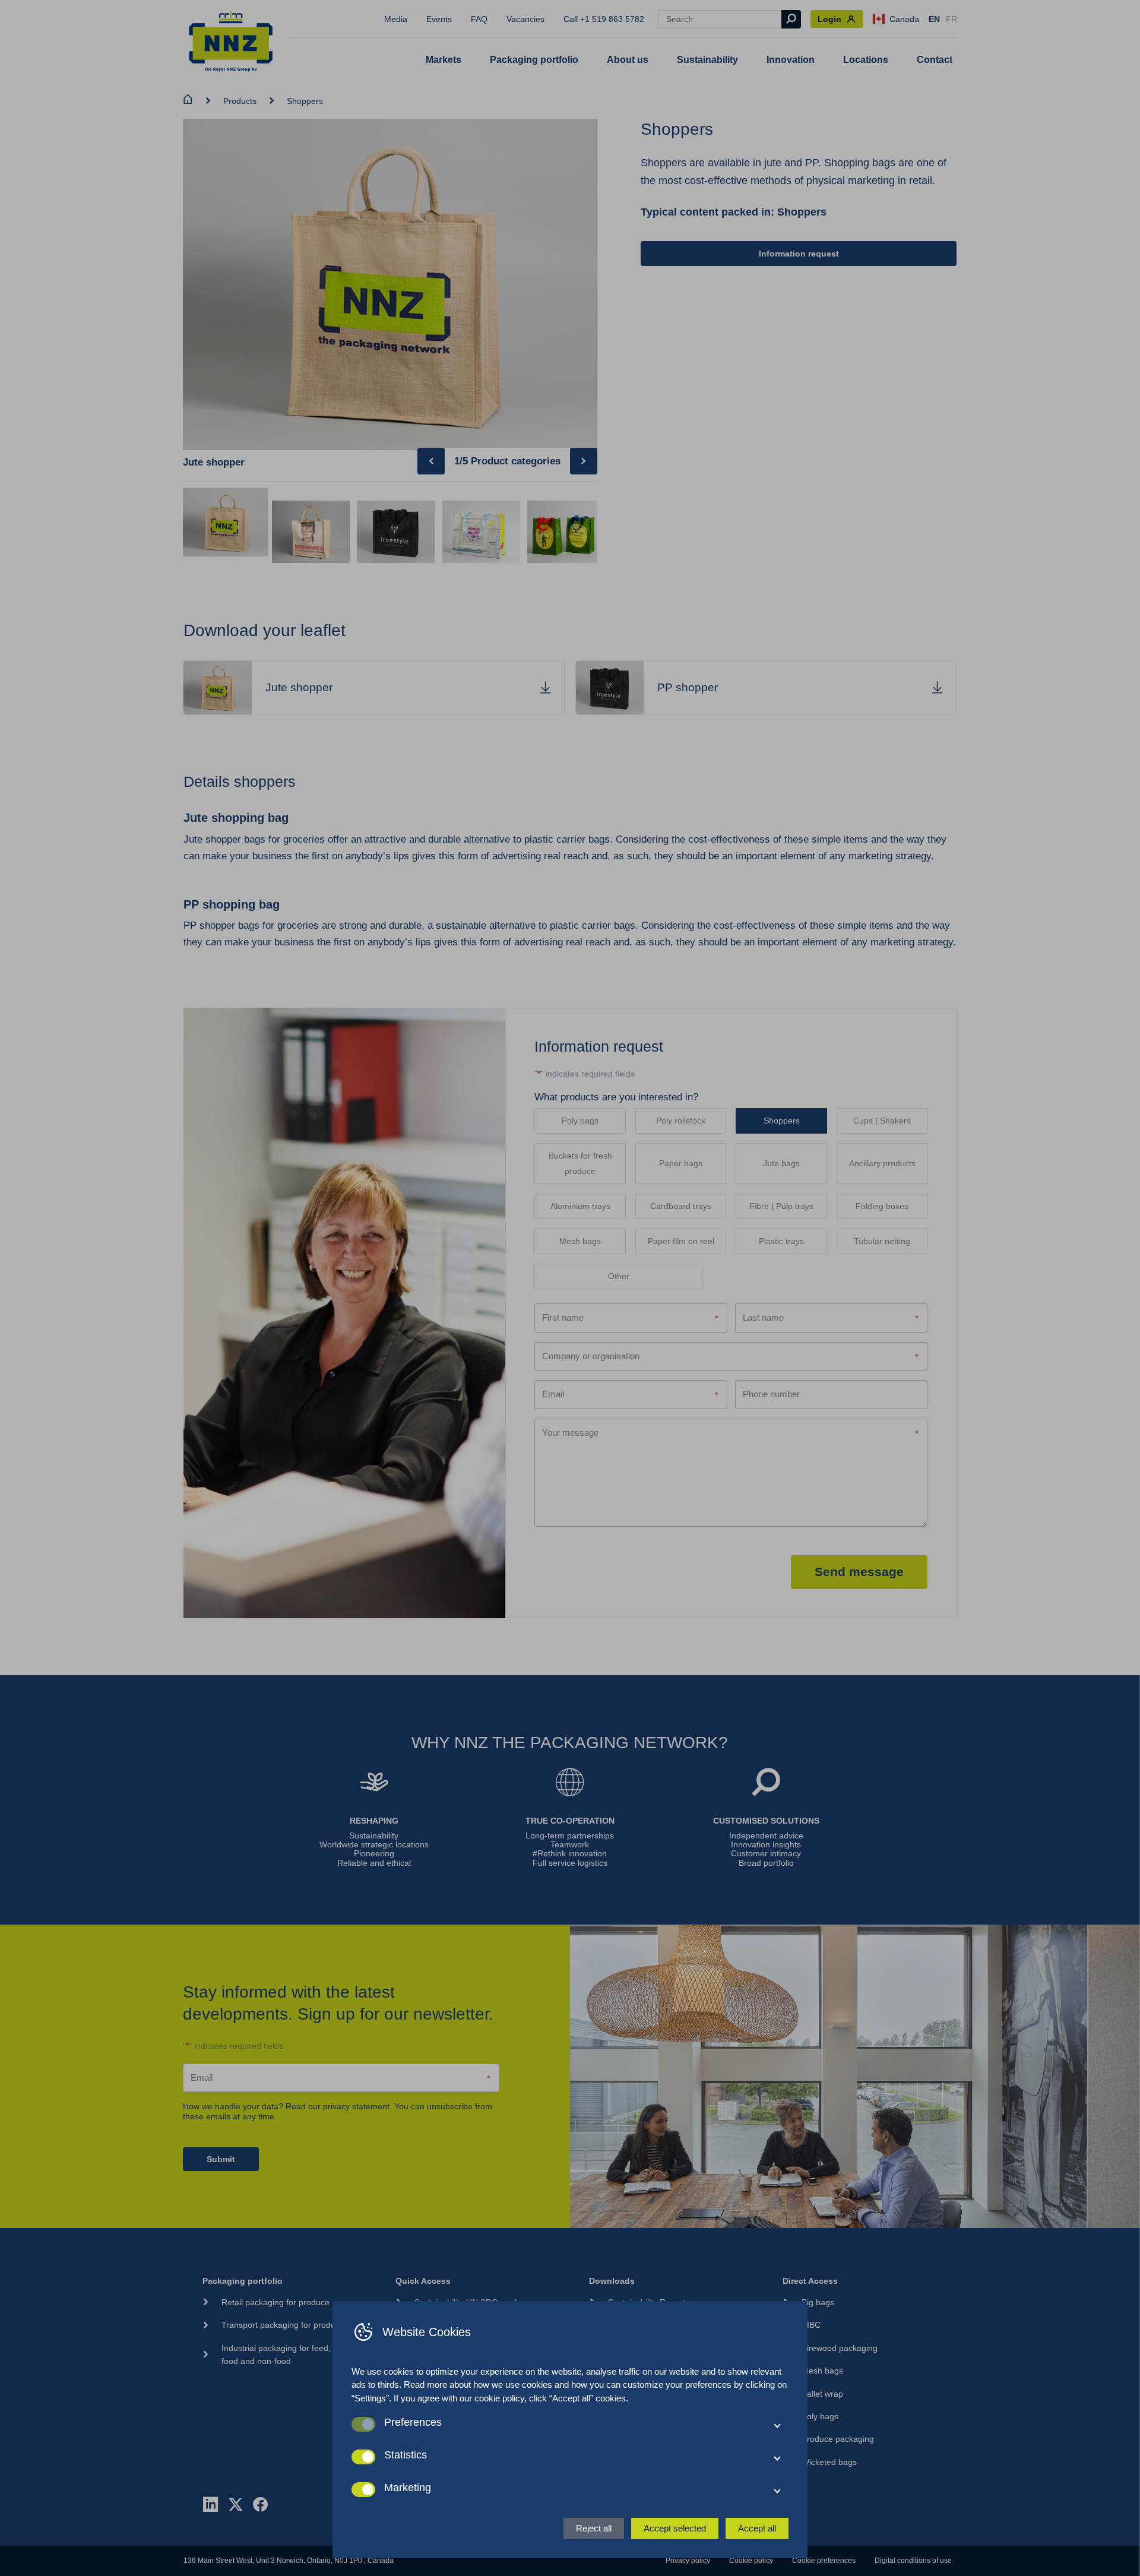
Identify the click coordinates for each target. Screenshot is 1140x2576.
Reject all (594, 2528)
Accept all (757, 2528)
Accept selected (675, 2528)
